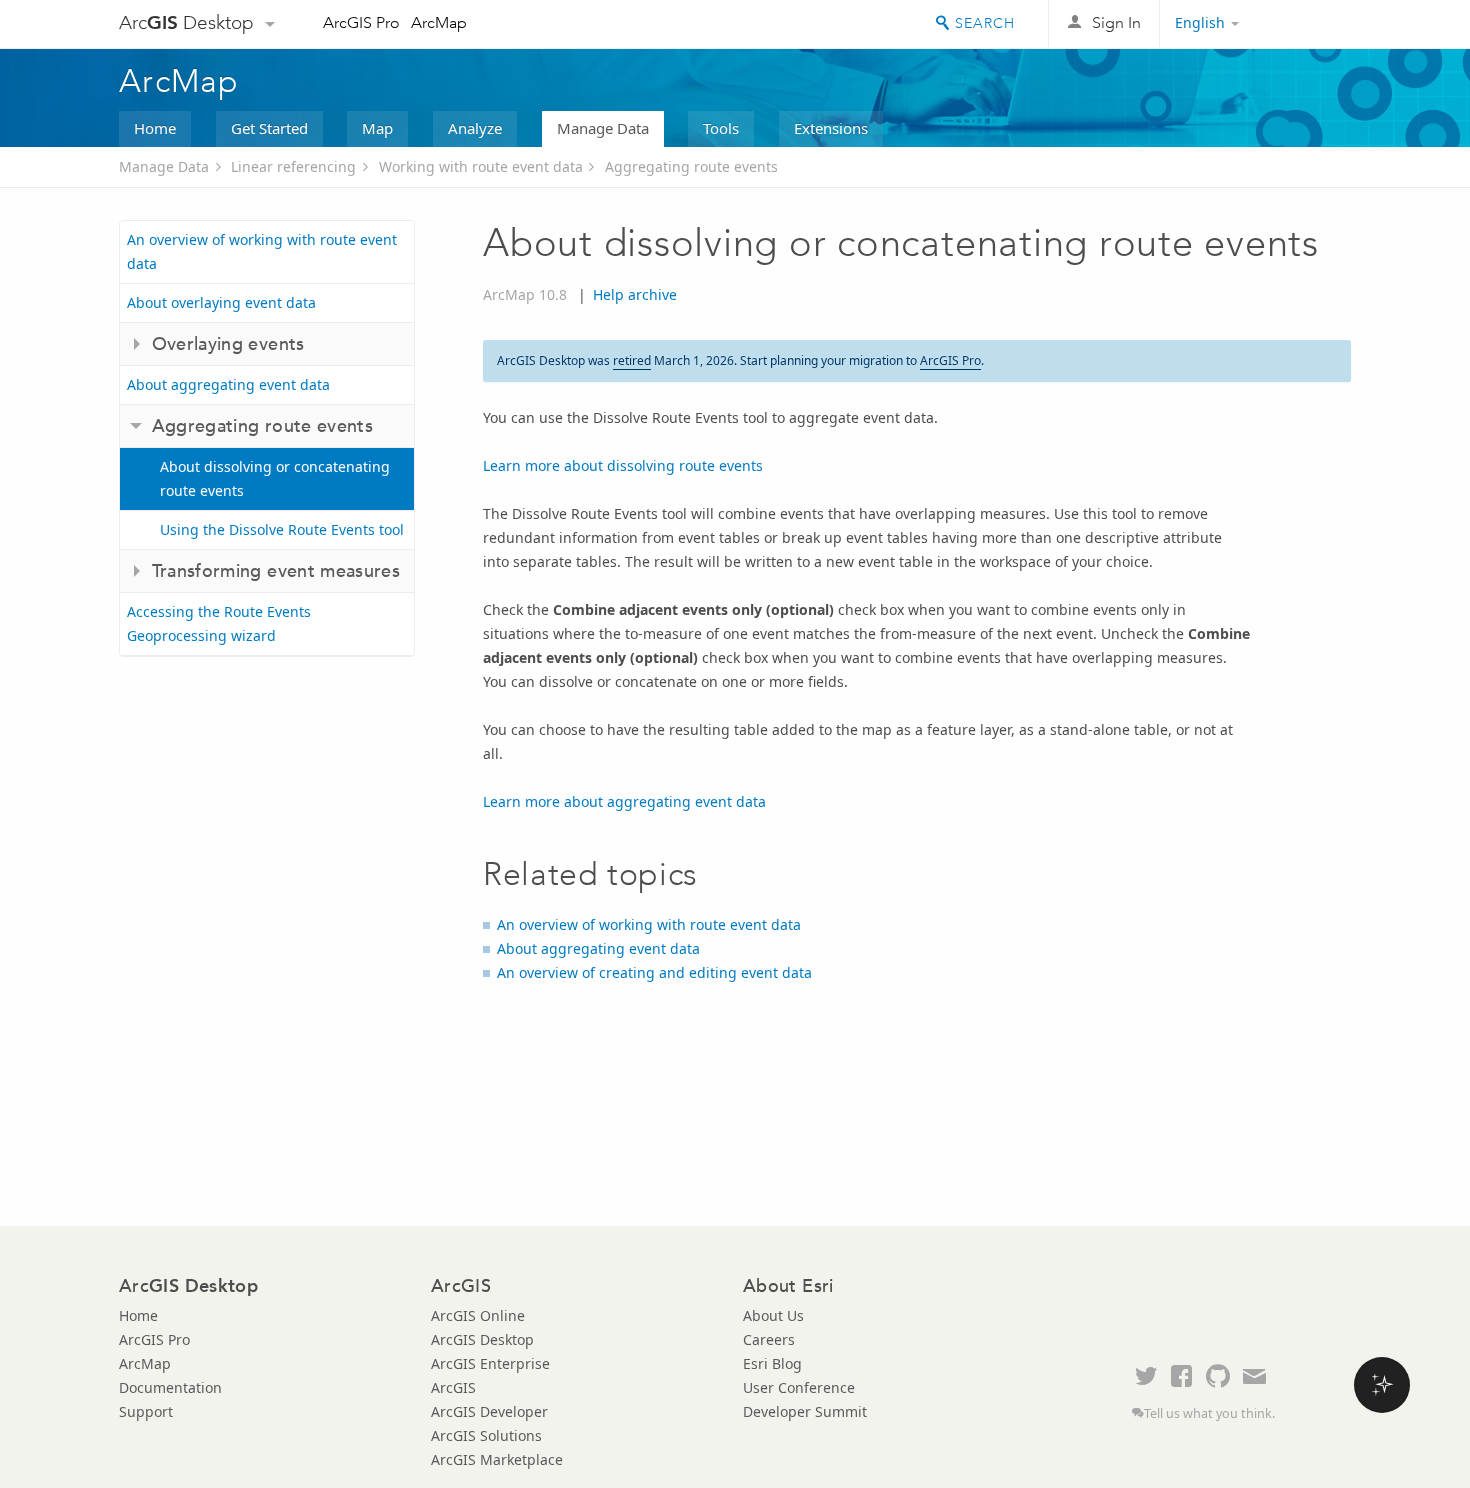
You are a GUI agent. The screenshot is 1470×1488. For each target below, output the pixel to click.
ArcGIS (453, 1387)
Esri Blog (772, 1363)
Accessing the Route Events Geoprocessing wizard (219, 623)
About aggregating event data (228, 384)
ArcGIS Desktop (482, 1339)
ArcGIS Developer (489, 1411)
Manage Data (603, 128)
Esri (1308, 24)
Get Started (269, 128)
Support (146, 1411)
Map (377, 128)
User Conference (799, 1387)
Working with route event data (481, 166)
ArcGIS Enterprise (490, 1363)
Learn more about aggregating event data (624, 801)
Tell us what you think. (1209, 1413)
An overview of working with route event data (262, 251)
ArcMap (439, 22)
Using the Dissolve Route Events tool (282, 529)
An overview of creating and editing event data (654, 972)
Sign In (1116, 22)
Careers (769, 1339)
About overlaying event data (221, 302)
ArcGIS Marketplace (497, 1459)
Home (155, 128)
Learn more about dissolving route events (623, 465)
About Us (773, 1315)
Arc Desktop (186, 22)
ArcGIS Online (478, 1315)
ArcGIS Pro (361, 22)
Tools (721, 128)
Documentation (170, 1387)
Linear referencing (293, 166)
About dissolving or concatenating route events (275, 478)
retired (632, 360)
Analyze (475, 128)
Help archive (635, 294)
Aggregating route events (691, 166)
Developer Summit (805, 1411)
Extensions (831, 128)
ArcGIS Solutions (486, 1435)
